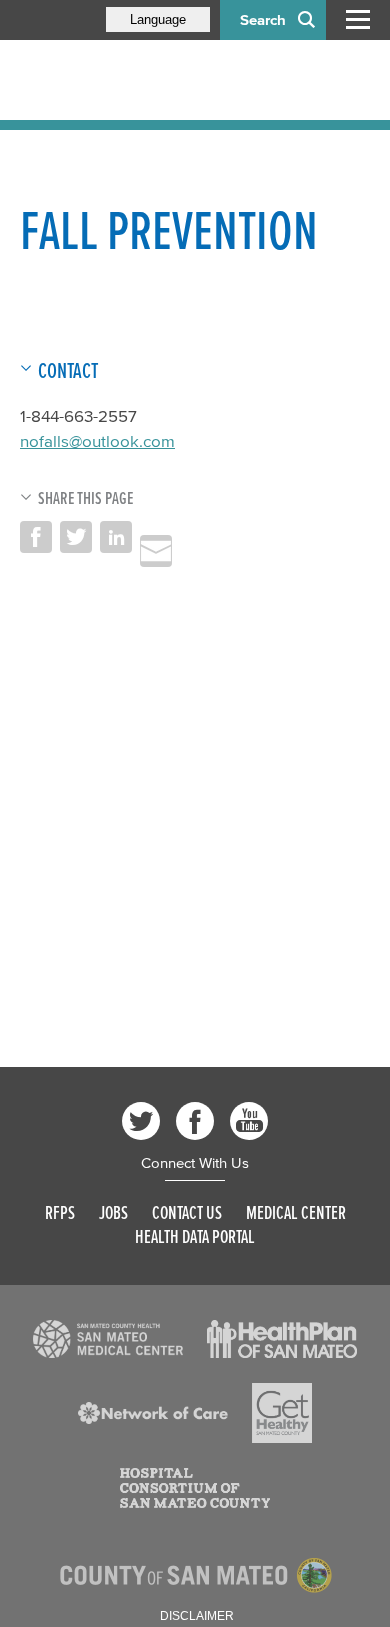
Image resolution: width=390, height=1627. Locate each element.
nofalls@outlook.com (97, 440)
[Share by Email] (156, 551)
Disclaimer (197, 1616)
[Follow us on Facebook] (195, 1121)
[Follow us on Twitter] (141, 1121)
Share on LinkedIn (116, 537)
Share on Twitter (76, 537)
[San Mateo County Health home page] (150, 80)
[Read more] (108, 1339)
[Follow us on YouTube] (249, 1121)
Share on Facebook (36, 537)
